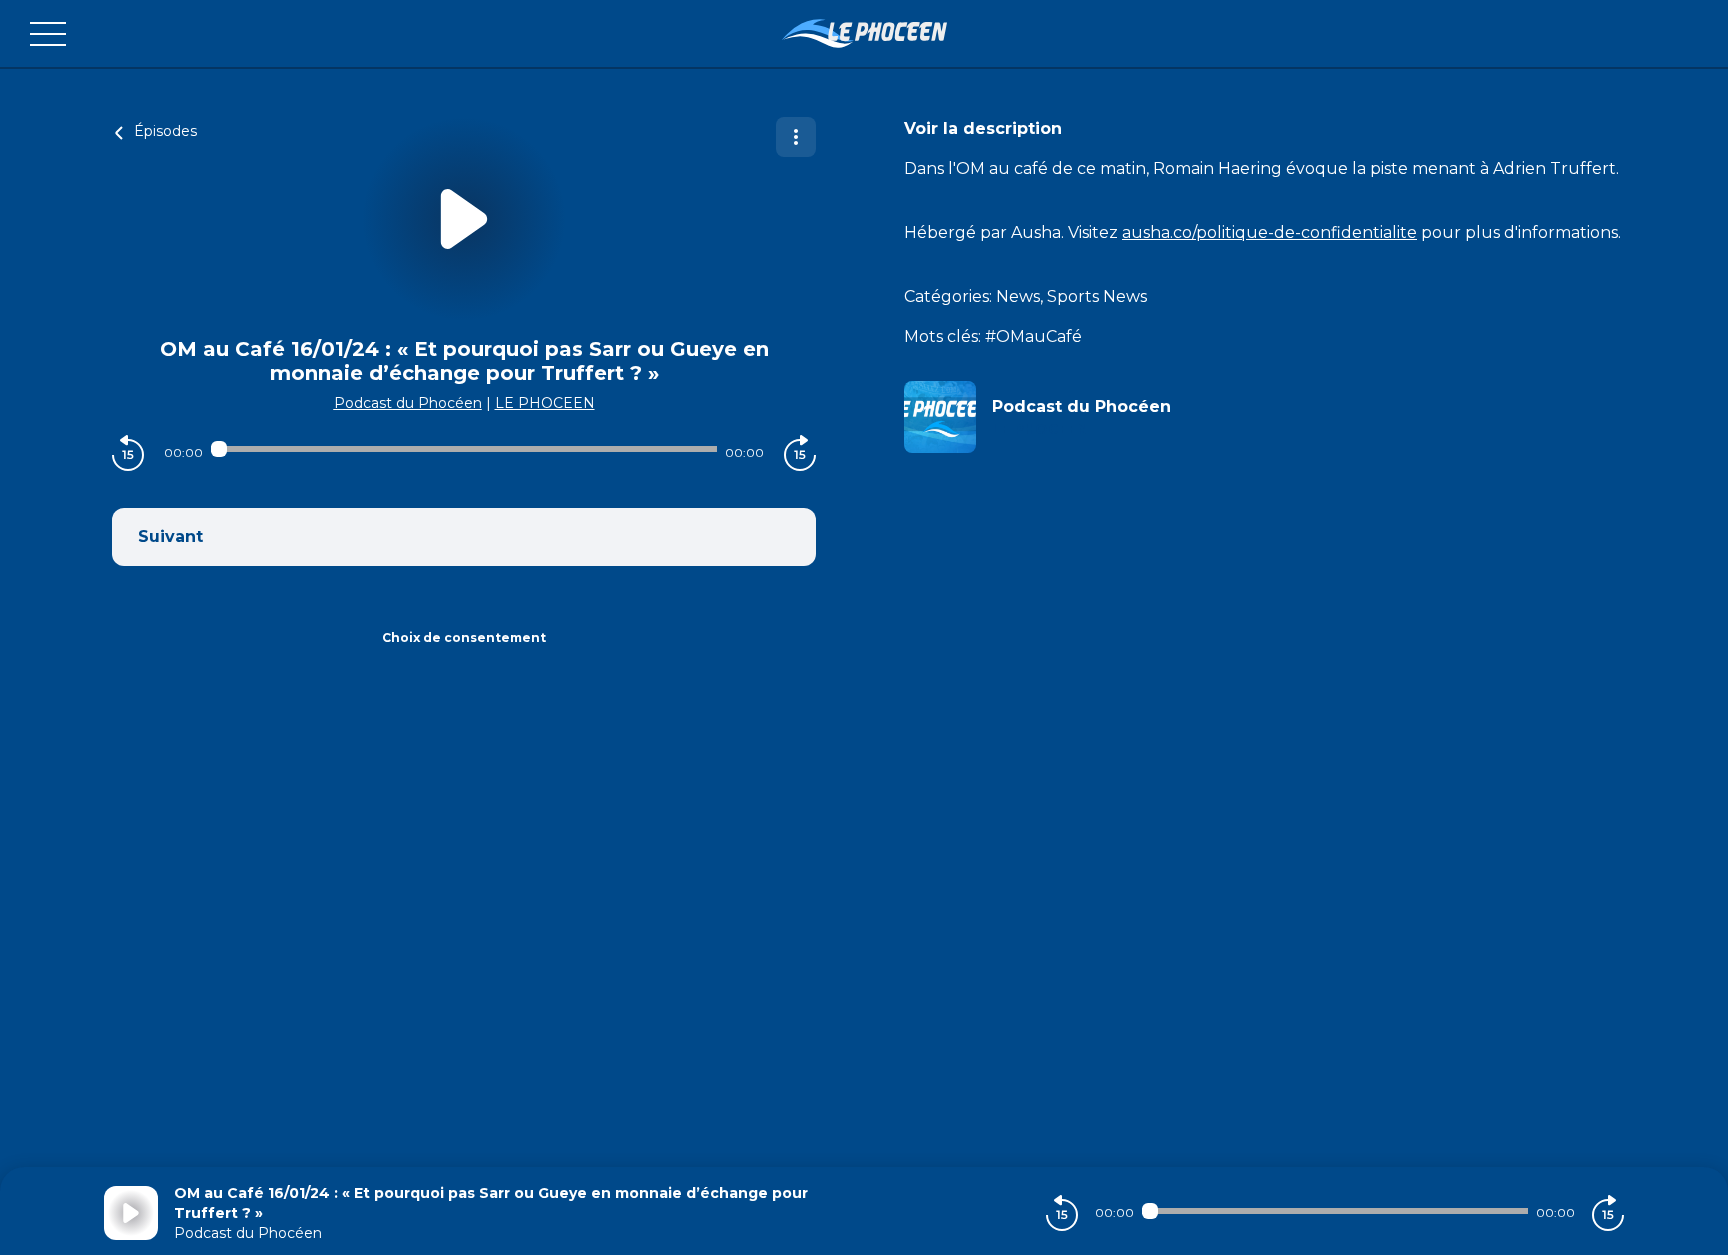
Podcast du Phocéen (408, 403)
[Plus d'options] (796, 137)
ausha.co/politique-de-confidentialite (1269, 232)
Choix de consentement (464, 637)
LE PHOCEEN (545, 403)
